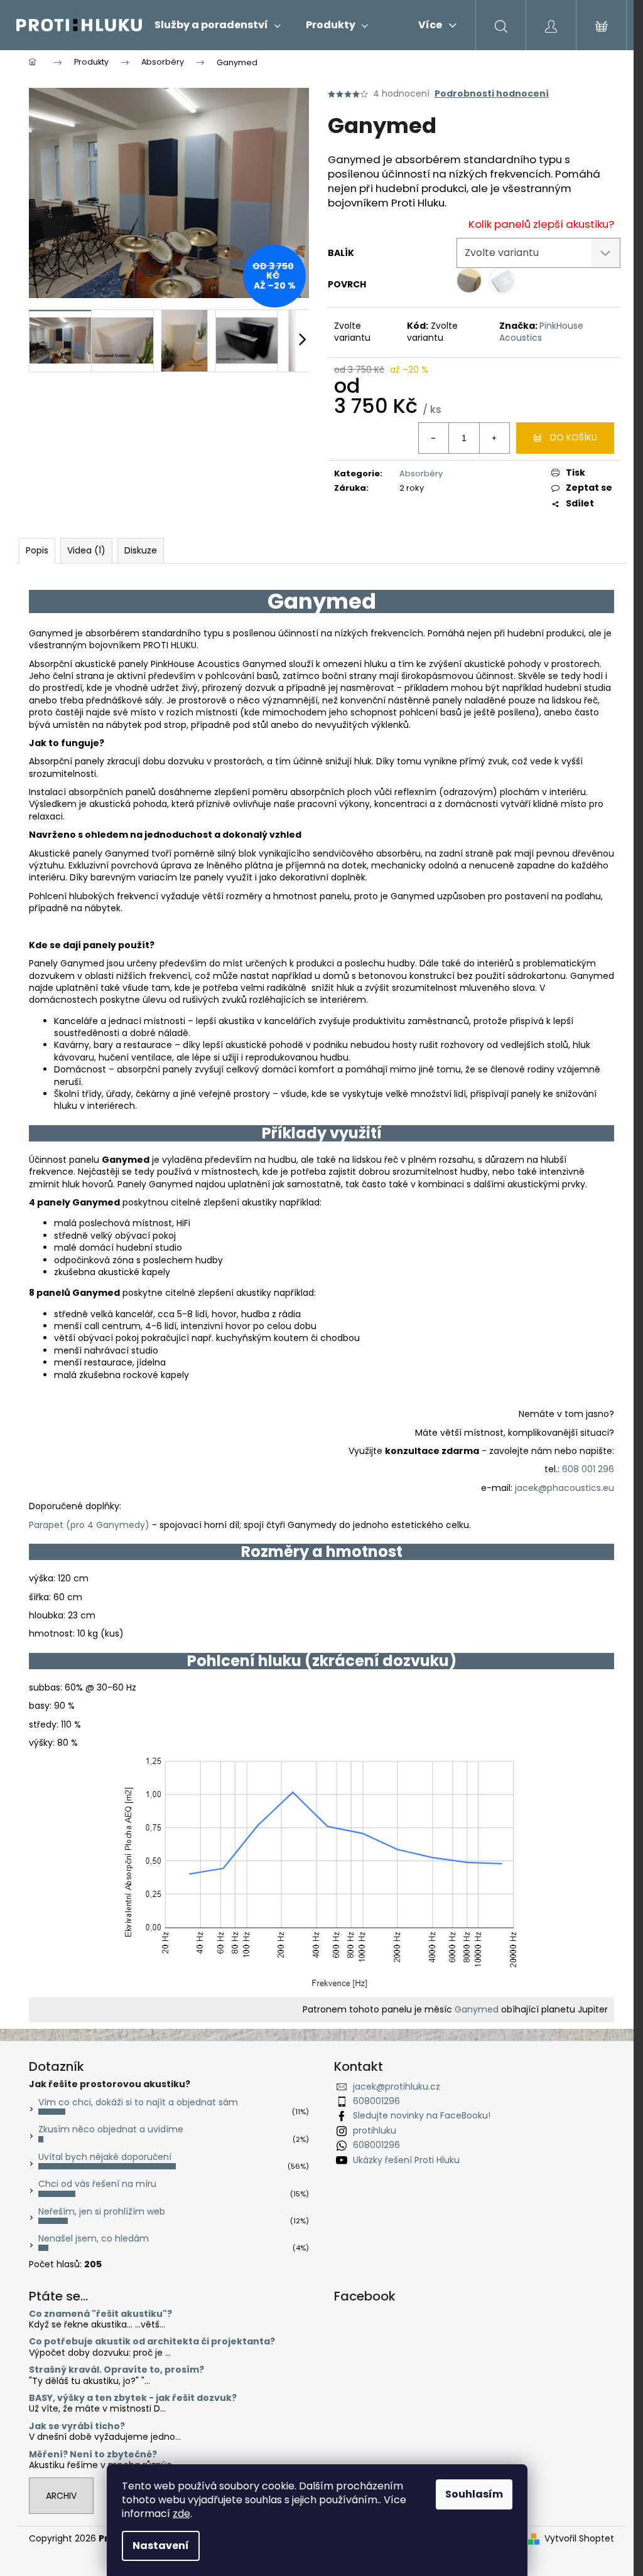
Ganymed (477, 2009)
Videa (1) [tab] (86, 550)
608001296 (376, 2101)
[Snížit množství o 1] (434, 438)
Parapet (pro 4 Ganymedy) (89, 1525)
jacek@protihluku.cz (397, 2087)
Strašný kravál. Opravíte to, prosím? (116, 2370)
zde (181, 2514)
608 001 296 (588, 1469)
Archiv (61, 2496)
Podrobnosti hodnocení (492, 94)
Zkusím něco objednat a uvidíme (111, 2129)
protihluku (375, 2130)
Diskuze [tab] (141, 550)
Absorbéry (421, 473)
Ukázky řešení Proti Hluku (406, 2160)
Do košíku (574, 437)
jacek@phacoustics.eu (565, 1488)
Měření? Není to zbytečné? (93, 2455)
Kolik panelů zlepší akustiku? (541, 224)
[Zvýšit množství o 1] (494, 438)
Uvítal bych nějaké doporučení (105, 2157)
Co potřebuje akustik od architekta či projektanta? (152, 2342)
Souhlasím (474, 2494)
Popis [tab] (37, 550)
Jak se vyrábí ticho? (77, 2426)
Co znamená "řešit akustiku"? (100, 2314)
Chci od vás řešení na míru (97, 2184)
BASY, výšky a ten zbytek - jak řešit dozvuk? (133, 2398)
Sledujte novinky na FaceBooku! (422, 2115)
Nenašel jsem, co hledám (94, 2238)
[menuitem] (218, 25)
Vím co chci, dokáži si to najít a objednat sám (138, 2102)
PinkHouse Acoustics (541, 332)
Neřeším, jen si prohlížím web (102, 2211)
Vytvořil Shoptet (579, 2539)
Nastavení (161, 2546)
